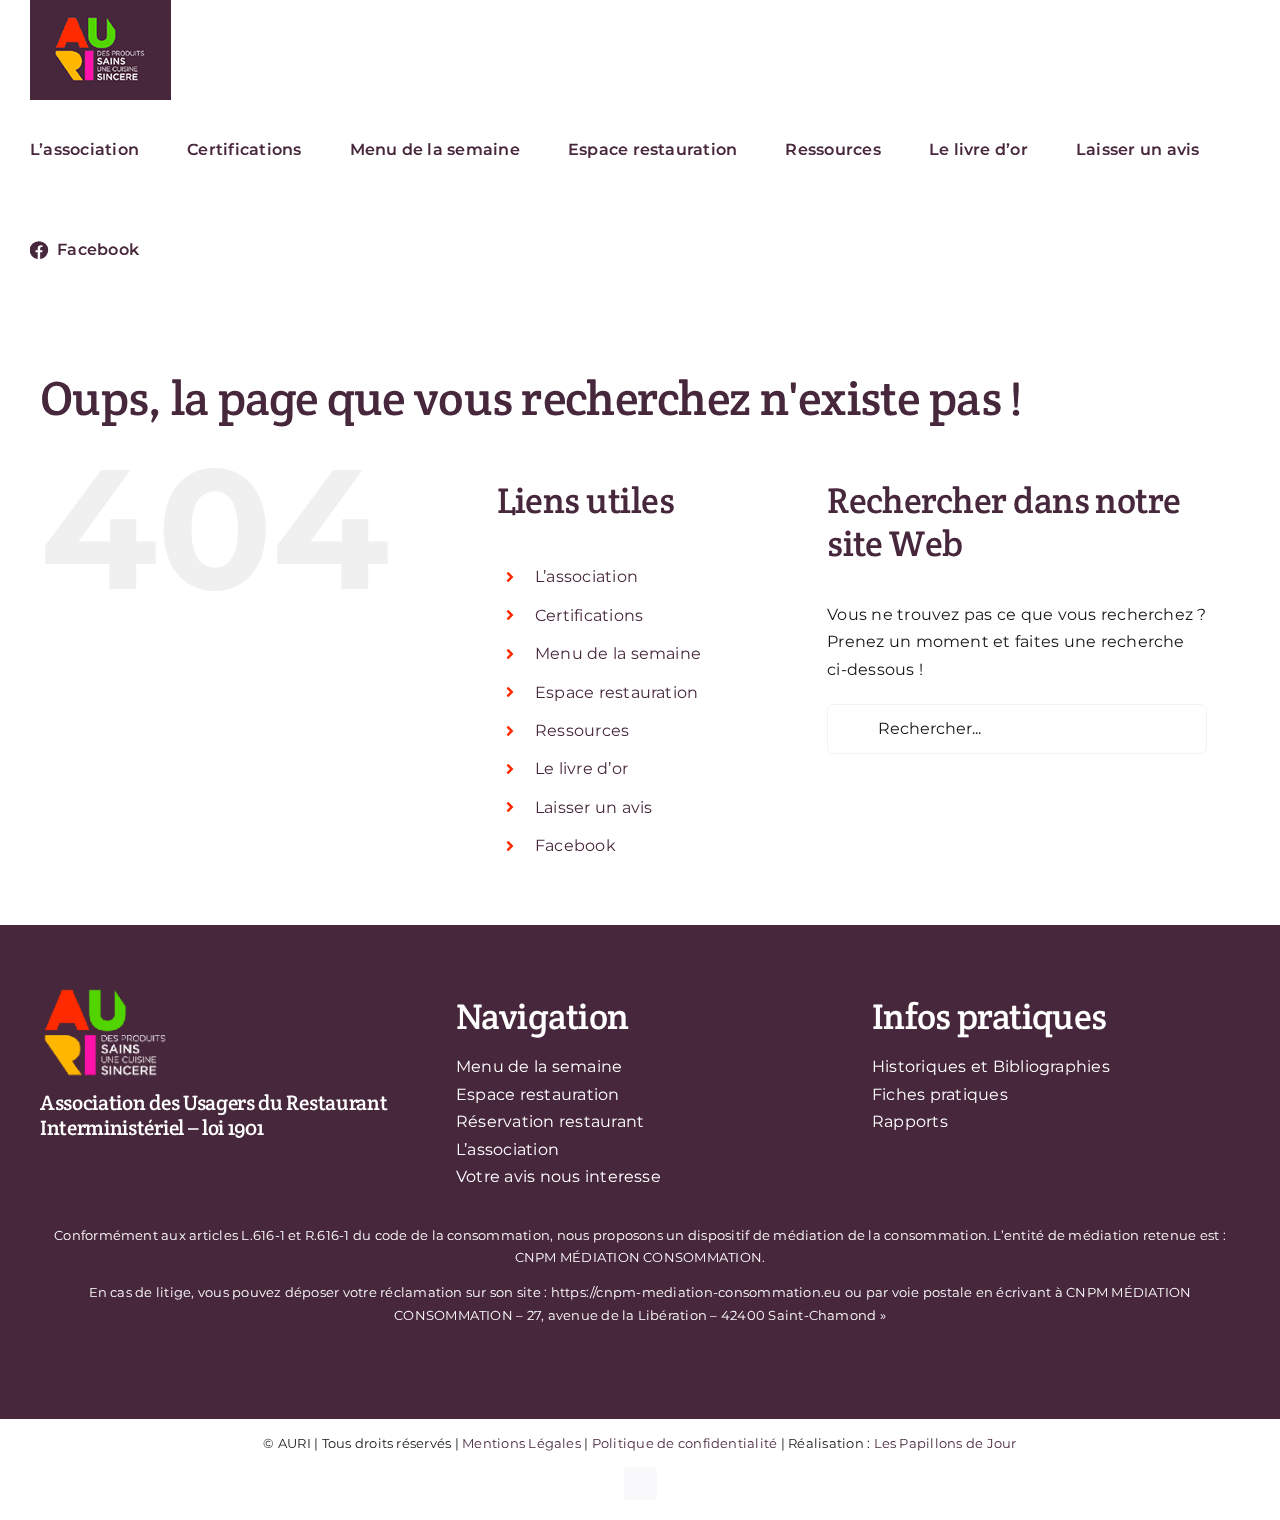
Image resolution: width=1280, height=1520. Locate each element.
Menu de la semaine (618, 653)
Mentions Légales (521, 1443)
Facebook (575, 845)
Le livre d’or (581, 768)
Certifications (589, 615)
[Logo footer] (105, 992)
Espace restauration (617, 692)
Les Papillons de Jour (945, 1443)
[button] (193, 250)
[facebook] (640, 1483)
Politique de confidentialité (685, 1443)
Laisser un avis (594, 807)
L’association (586, 576)
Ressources (582, 730)
